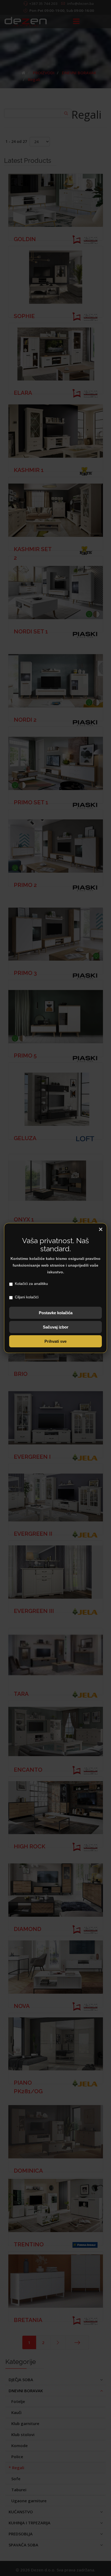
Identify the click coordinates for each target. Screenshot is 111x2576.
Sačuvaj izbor (56, 1327)
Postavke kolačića (56, 1313)
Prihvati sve (55, 1341)
